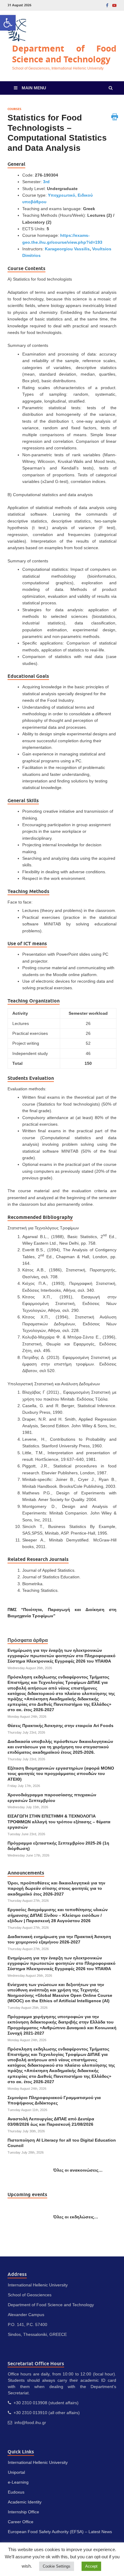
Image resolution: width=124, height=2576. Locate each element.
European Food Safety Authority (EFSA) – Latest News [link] (60, 2532)
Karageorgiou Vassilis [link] (67, 249)
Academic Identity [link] (25, 2502)
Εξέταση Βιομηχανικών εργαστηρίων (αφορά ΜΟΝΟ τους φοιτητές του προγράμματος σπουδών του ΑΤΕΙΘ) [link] (61, 1773)
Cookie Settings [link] (57, 2566)
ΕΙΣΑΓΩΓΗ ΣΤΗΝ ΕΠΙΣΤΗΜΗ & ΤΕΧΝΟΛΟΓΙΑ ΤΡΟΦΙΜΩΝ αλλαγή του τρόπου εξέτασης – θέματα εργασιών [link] (59, 1821)
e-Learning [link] (18, 2482)
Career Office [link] (21, 2522)
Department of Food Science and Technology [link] (64, 54)
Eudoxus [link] (16, 2492)
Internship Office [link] (23, 2512)
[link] (8, 23)
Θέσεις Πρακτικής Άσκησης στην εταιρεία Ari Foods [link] (60, 1726)
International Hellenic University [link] (38, 2462)
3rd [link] (46, 182)
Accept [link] (91, 2566)
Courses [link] (14, 109)
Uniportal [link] (16, 2472)
